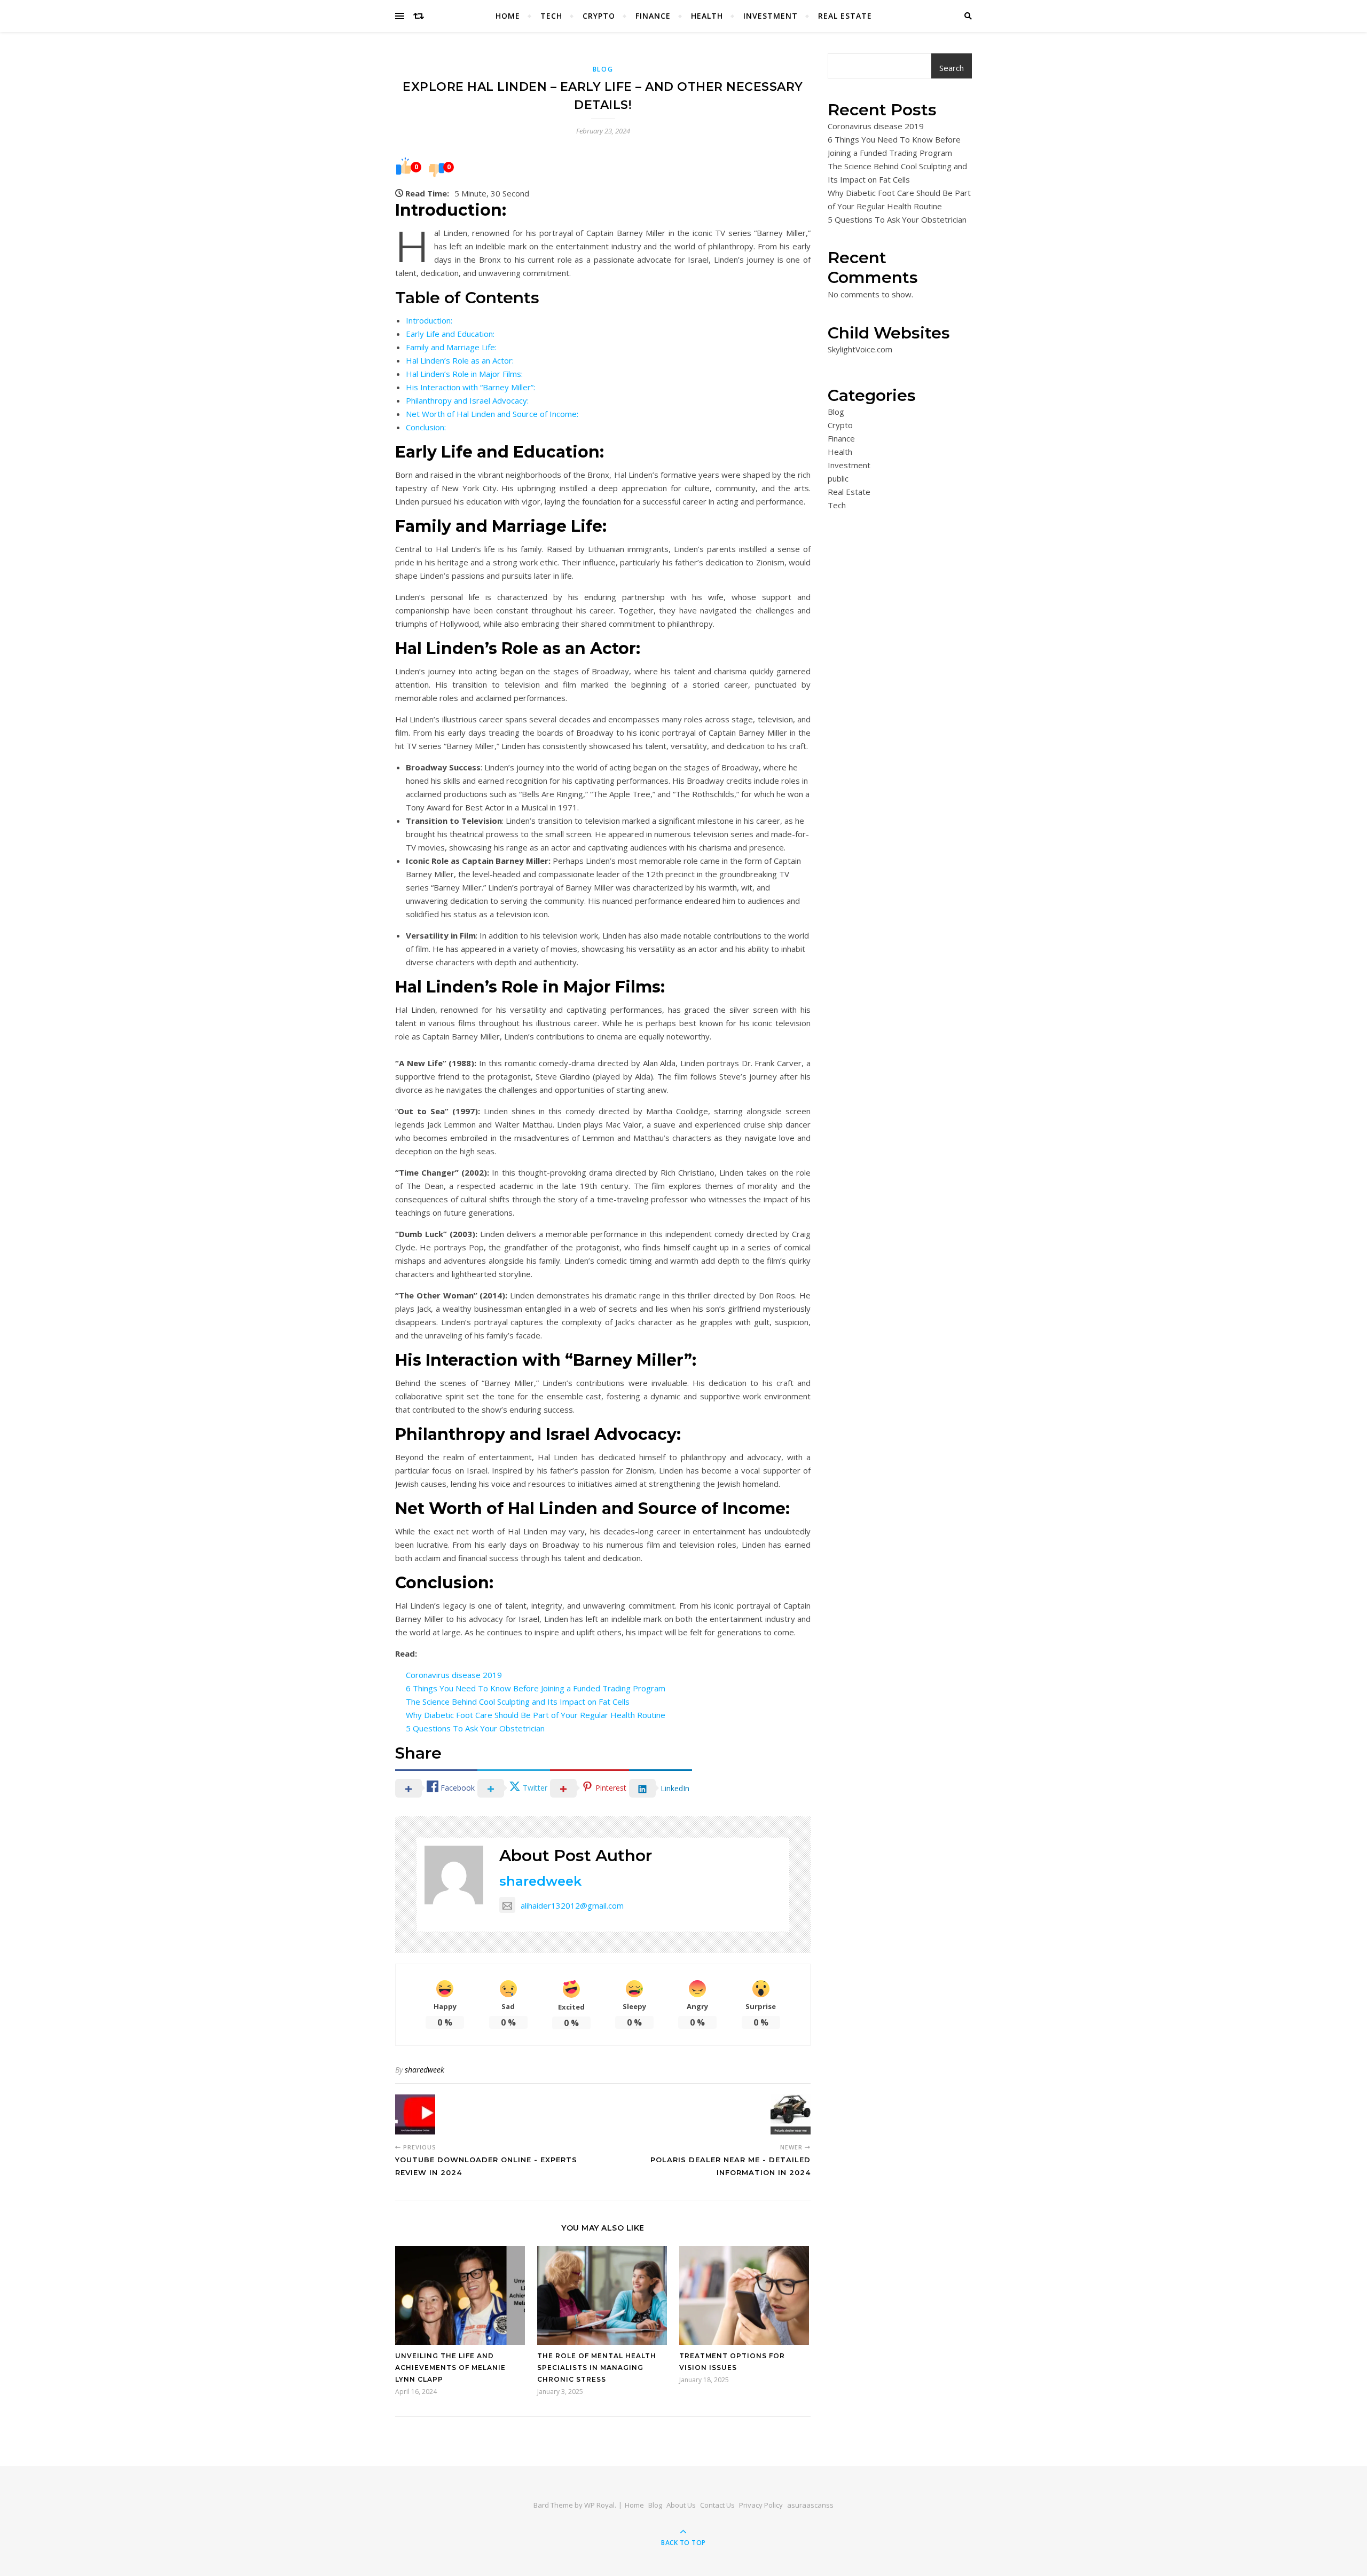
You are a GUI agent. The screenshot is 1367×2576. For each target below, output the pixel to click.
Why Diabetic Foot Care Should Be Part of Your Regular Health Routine (536, 1715)
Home (508, 16)
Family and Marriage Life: (451, 347)
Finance (653, 16)
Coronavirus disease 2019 (454, 1675)
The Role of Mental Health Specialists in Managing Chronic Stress (597, 2368)
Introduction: (429, 320)
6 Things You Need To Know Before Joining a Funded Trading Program (536, 1688)
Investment (771, 16)
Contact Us (717, 2505)
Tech (551, 16)
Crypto (599, 16)
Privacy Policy (761, 2505)
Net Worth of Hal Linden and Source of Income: (492, 414)
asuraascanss (810, 2505)
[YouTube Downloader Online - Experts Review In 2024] (415, 2114)
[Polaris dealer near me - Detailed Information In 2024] (791, 2114)
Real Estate (845, 16)
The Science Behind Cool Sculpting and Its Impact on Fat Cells (518, 1701)
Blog (603, 69)
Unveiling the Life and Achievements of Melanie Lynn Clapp (450, 2368)
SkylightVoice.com (860, 349)
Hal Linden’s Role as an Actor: (460, 360)
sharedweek (540, 1881)
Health (707, 16)
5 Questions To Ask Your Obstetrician (475, 1728)
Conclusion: (426, 427)
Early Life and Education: (450, 334)
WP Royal (599, 2505)
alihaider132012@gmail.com (572, 1905)
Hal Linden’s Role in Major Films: (464, 374)
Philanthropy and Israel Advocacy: (467, 400)
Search (952, 68)
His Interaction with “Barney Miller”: (470, 387)
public (838, 478)
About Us (681, 2505)
